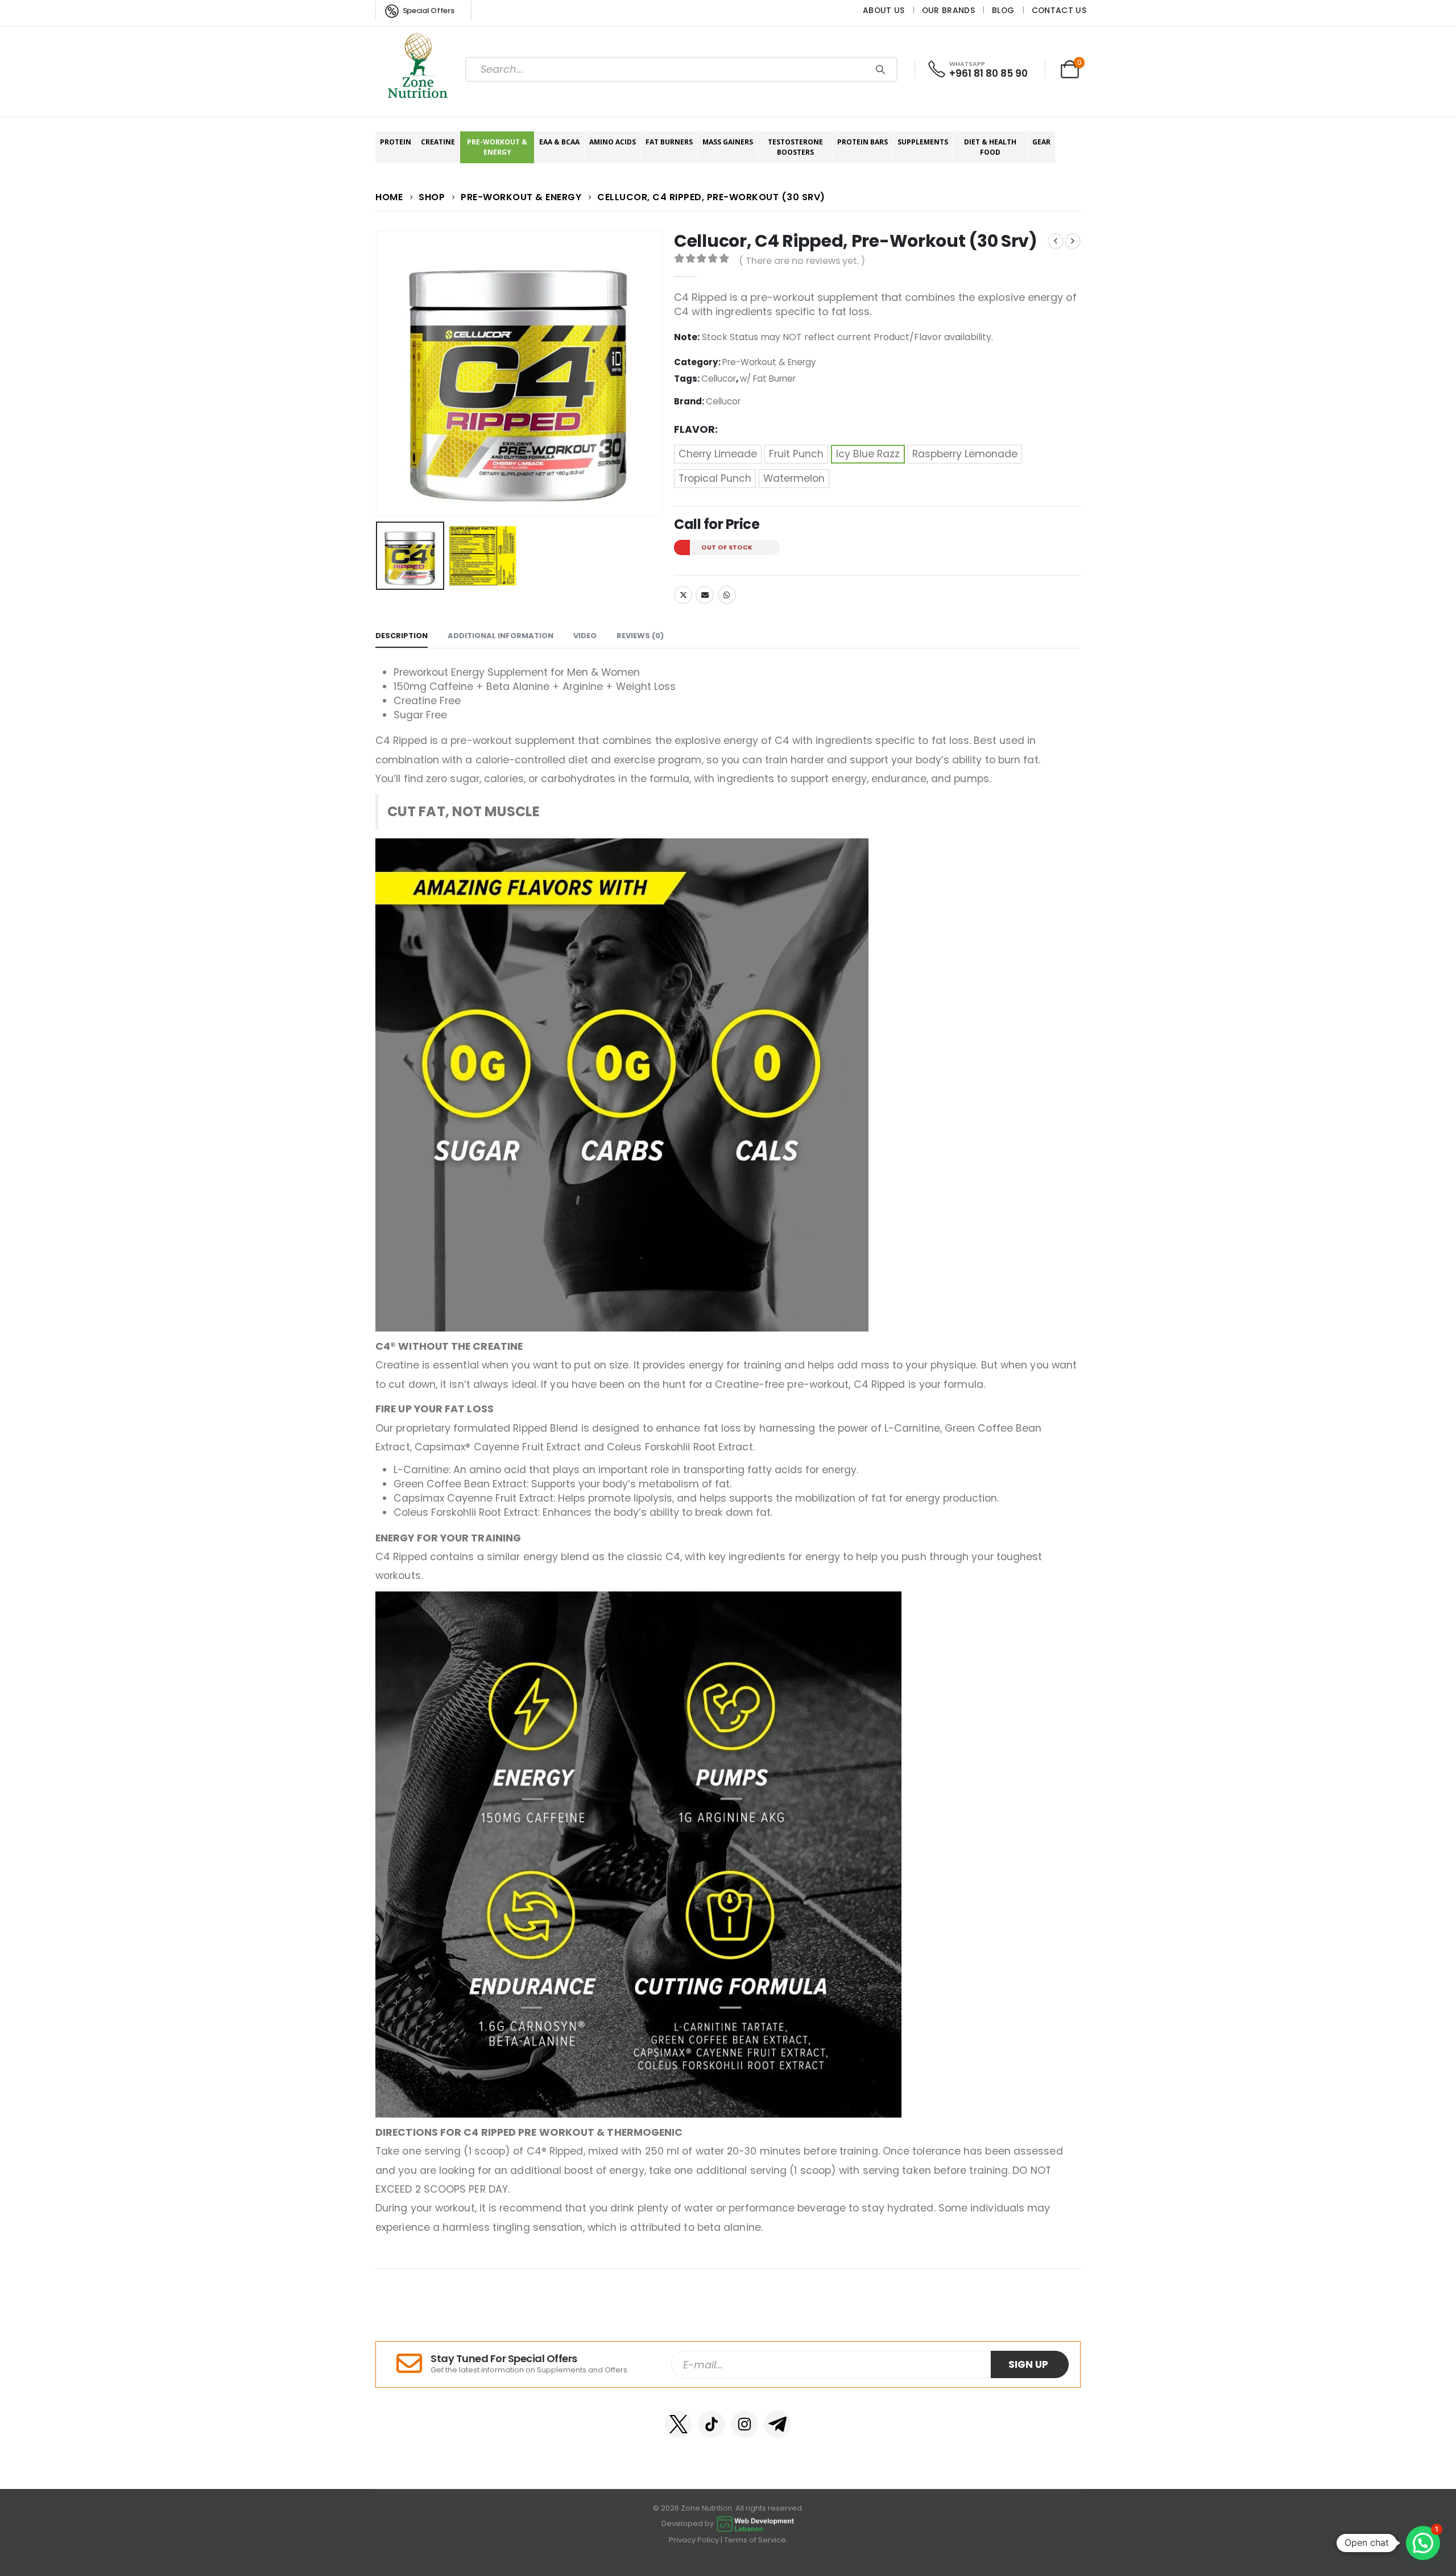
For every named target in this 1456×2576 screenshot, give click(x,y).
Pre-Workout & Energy (497, 147)
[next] (1073, 241)
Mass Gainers (728, 142)
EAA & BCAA (559, 142)
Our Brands (948, 10)
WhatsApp (727, 595)
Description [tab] (402, 636)
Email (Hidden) (705, 595)
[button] (378, 374)
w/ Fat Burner (768, 379)
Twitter (683, 595)
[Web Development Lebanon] (755, 2523)
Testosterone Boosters (795, 147)
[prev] (1056, 241)
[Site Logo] (418, 69)
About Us (884, 10)
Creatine (438, 142)
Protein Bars (863, 142)
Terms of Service (755, 2540)
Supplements (923, 142)
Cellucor (719, 379)
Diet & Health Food (990, 147)
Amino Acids (613, 142)
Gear (1041, 142)
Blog (1003, 10)
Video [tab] (585, 636)
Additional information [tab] (500, 636)
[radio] (718, 454)
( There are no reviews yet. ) (802, 261)
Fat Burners (669, 142)
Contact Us (1059, 10)
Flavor (694, 429)
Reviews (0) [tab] (640, 636)
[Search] (880, 69)
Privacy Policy (694, 2540)
